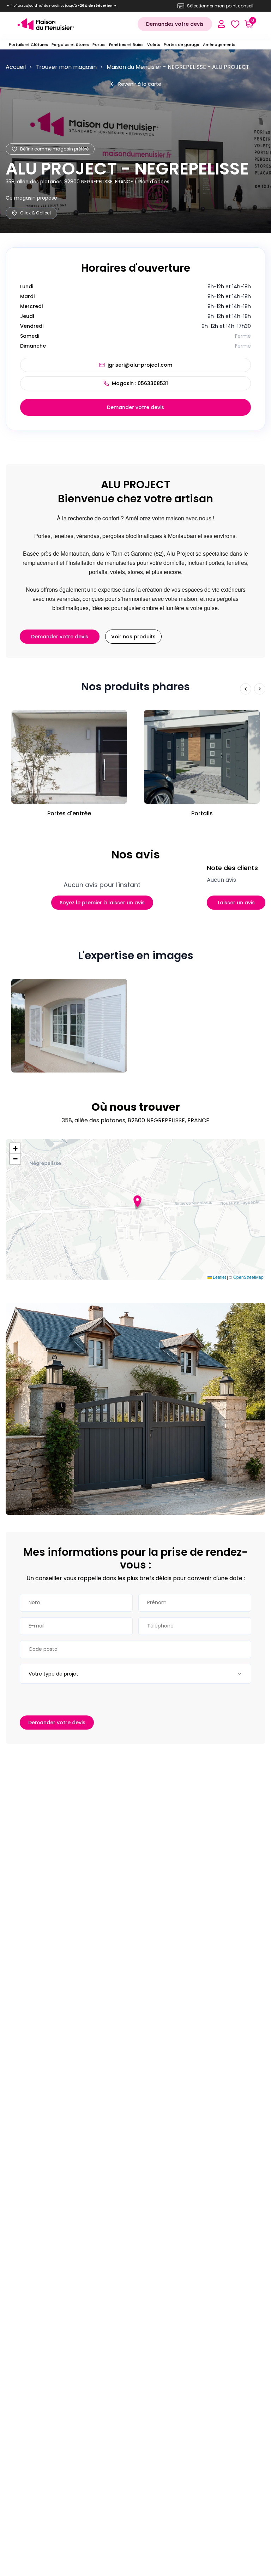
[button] (137, 1201)
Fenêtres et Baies (126, 45)
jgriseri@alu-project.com (140, 365)
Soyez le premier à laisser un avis (102, 903)
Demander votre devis (135, 407)
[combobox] (135, 1674)
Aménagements (219, 45)
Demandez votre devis (175, 24)
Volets (154, 45)
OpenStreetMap (248, 1277)
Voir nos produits (133, 637)
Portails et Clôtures (28, 45)
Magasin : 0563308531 (140, 383)
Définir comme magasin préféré (54, 149)
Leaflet (219, 1277)
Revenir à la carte (140, 84)
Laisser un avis (236, 903)
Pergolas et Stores (70, 45)
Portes (99, 45)
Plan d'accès (154, 182)
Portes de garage (182, 45)
